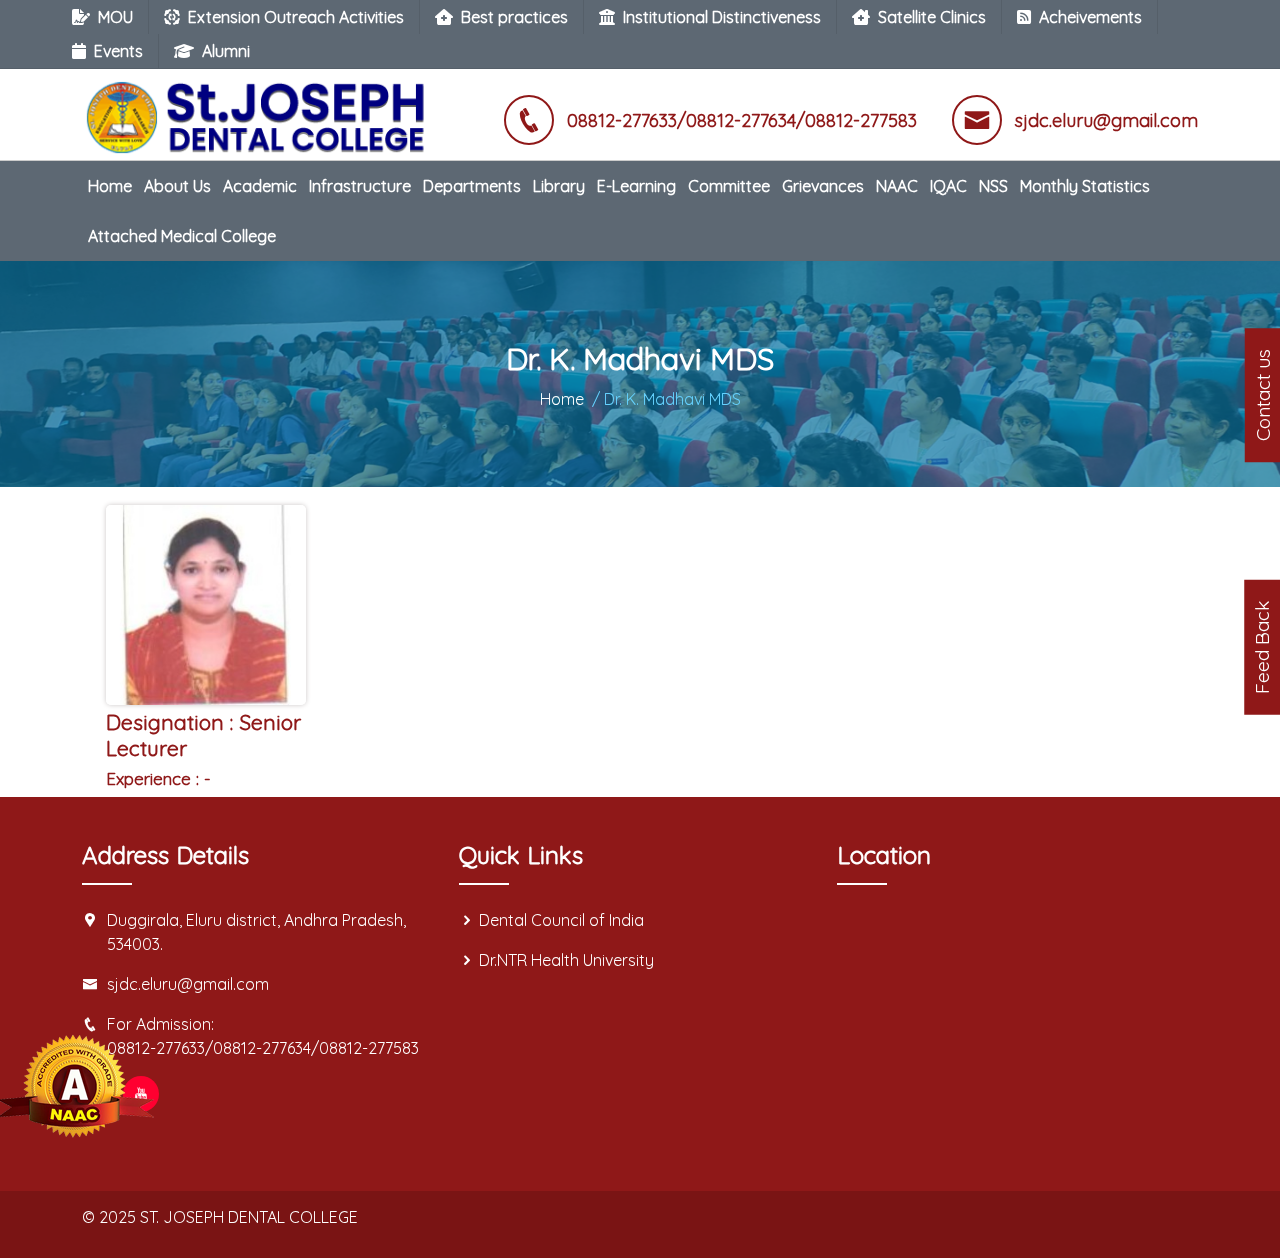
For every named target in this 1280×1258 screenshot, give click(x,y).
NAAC (897, 186)
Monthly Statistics (1085, 186)
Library (559, 186)
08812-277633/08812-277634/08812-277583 (263, 1048)
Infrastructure (360, 186)
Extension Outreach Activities (296, 17)
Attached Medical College (182, 236)
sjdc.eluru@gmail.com (188, 984)
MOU (115, 17)
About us (177, 186)
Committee (729, 186)
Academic (260, 186)
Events (118, 51)
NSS (993, 186)
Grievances (823, 186)
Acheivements (1090, 17)
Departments (472, 186)
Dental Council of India (561, 920)
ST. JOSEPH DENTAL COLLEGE (249, 1217)
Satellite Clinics (932, 17)
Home (110, 186)
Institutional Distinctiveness (722, 17)
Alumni (226, 51)
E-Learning (636, 186)
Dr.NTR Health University (566, 960)
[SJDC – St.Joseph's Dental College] (260, 107)
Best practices (514, 17)
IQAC (948, 186)
